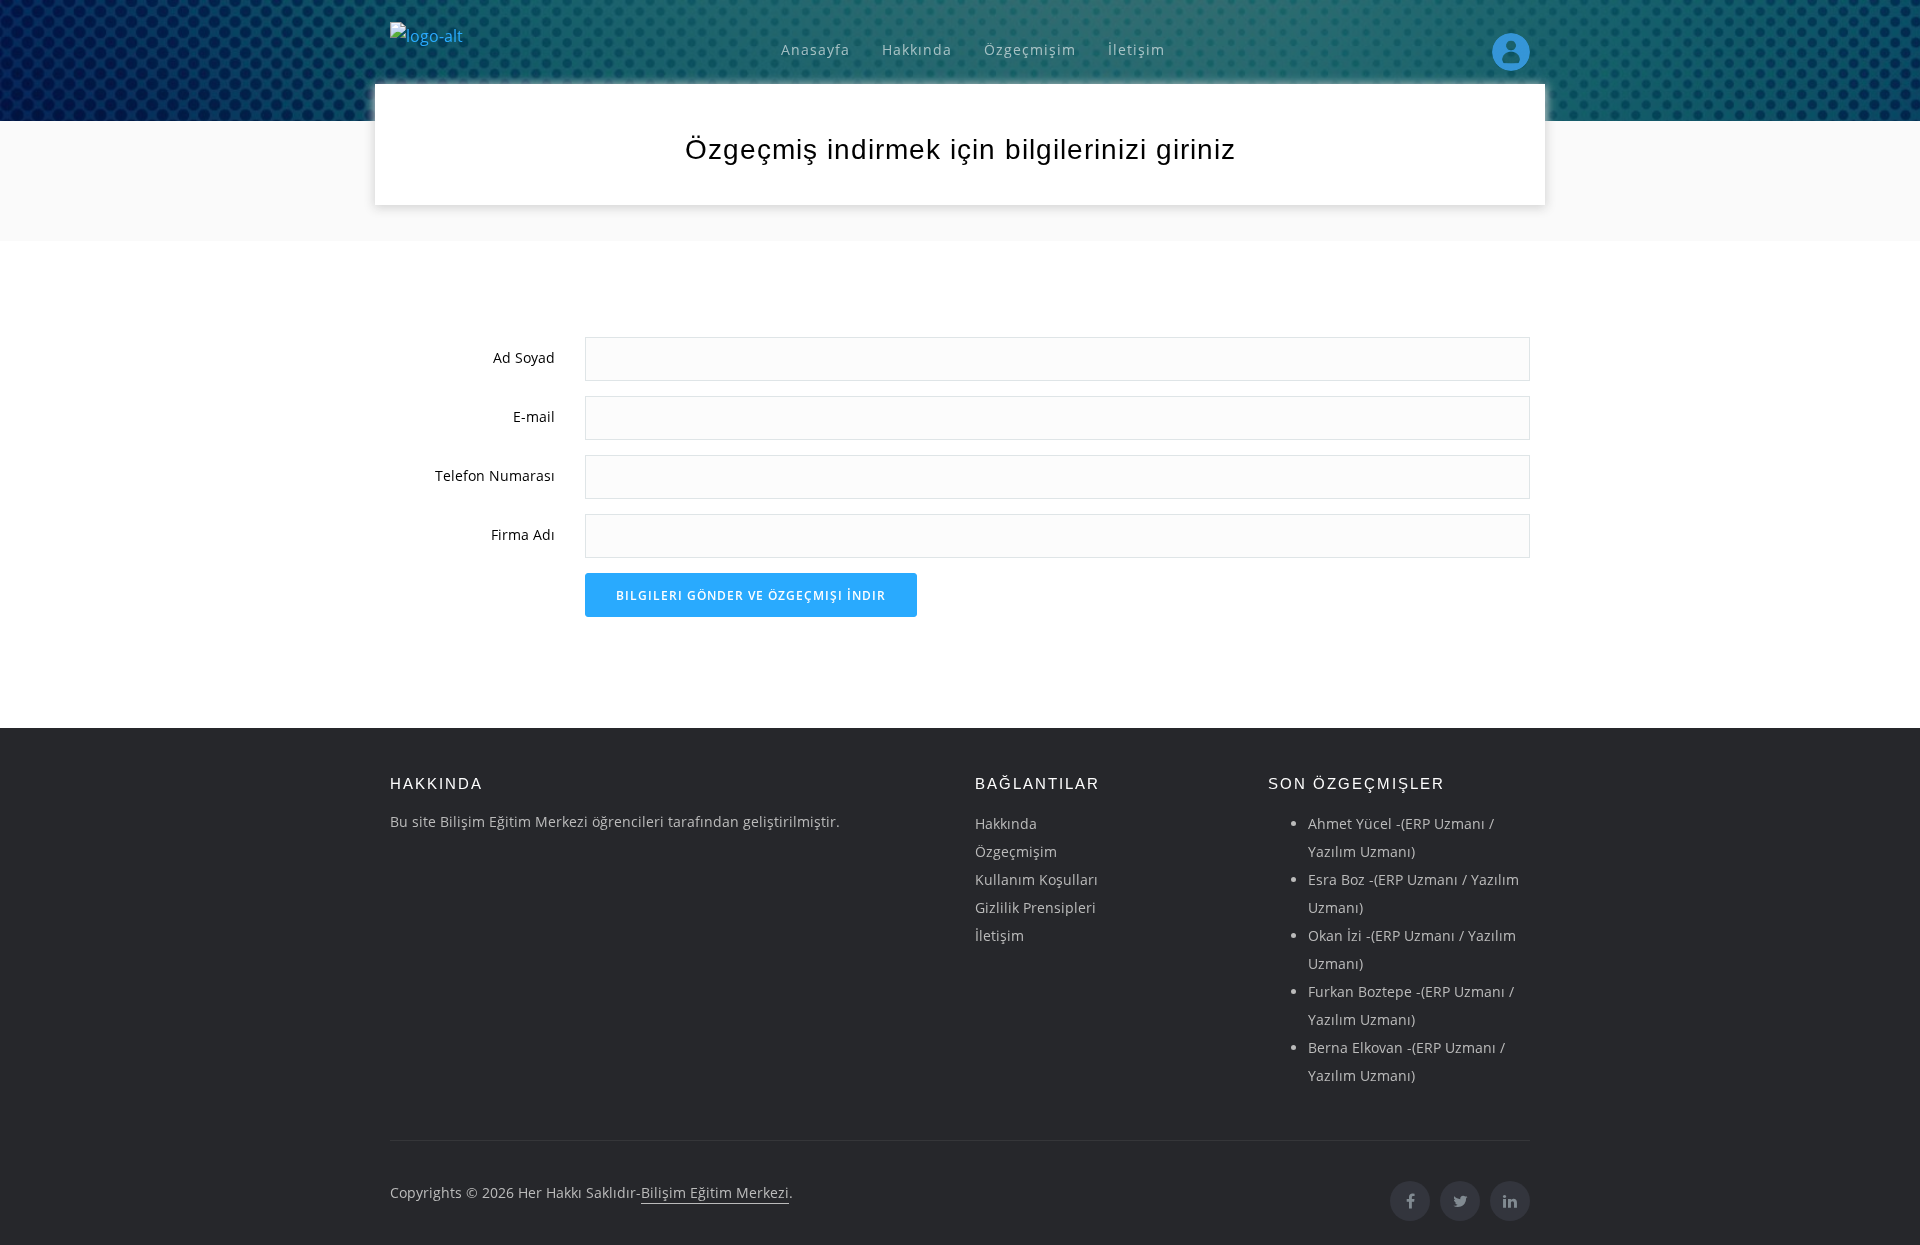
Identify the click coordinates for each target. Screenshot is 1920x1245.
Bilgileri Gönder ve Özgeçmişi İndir (751, 595)
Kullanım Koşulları (1036, 879)
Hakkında (917, 49)
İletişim (1136, 49)
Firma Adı (523, 534)
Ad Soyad (524, 357)
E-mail (534, 416)
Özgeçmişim (1030, 49)
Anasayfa (815, 49)
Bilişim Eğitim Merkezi (715, 1192)
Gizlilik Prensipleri (1035, 907)
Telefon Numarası (495, 475)
